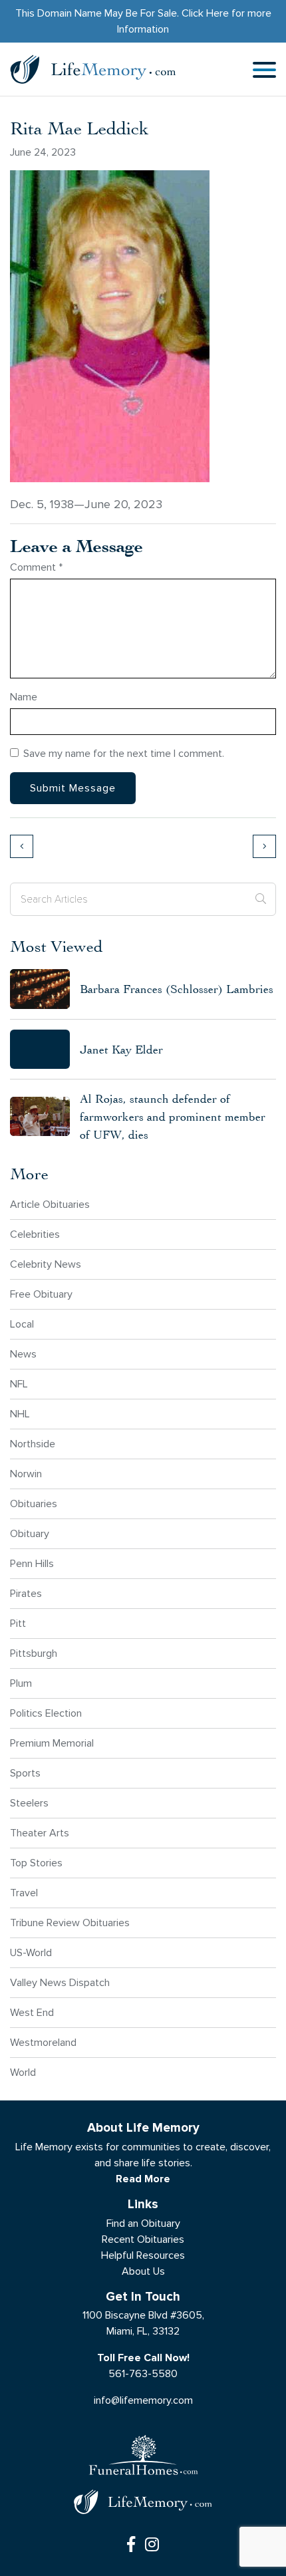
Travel (24, 1893)
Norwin (26, 1474)
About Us (143, 2271)
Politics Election (46, 1713)
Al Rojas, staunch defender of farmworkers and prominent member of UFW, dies (173, 1116)
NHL (20, 1414)
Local (22, 1324)
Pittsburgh (34, 1653)
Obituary (30, 1533)
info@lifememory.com (143, 2400)
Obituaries (34, 1503)
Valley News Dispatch (60, 1982)
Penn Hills (32, 1563)
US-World (31, 1952)
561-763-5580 (143, 2373)
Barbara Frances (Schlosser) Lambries (177, 989)
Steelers (29, 1803)
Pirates (26, 1593)
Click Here (205, 13)
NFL (19, 1384)
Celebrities (35, 1234)
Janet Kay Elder (121, 1049)
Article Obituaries (50, 1204)
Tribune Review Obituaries (70, 1923)
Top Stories (36, 1863)
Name (24, 697)
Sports (25, 1773)
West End (32, 2012)
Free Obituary (41, 1294)
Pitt (18, 1623)
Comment (36, 567)
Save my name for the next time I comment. (124, 753)
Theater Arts (40, 1833)
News (23, 1354)
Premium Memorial (52, 1743)
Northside (33, 1444)
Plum (21, 1683)
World (23, 2072)
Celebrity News (46, 1264)
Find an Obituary (143, 2223)
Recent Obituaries (143, 2239)
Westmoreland (43, 2042)
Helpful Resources (143, 2255)
